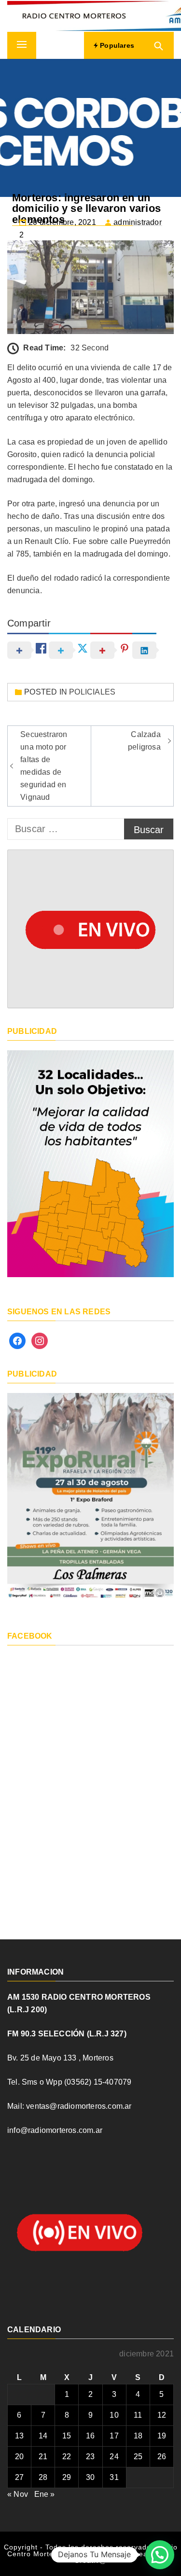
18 (138, 2436)
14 (43, 2436)
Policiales (92, 692)
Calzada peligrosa (144, 741)
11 (138, 2415)
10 (114, 2415)
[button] (160, 2555)
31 (114, 2477)
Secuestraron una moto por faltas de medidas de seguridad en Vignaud (44, 766)
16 (90, 2436)
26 (162, 2457)
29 (67, 2477)
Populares (116, 45)
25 (138, 2457)
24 (114, 2457)
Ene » (45, 2494)
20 (19, 2457)
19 (162, 2436)
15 (67, 2436)
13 (19, 2436)
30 (90, 2477)
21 (43, 2457)
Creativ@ (90, 2561)
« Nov (18, 2494)
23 (90, 2457)
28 (43, 2477)
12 (162, 2415)
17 (114, 2436)
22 (67, 2457)
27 (19, 2477)
